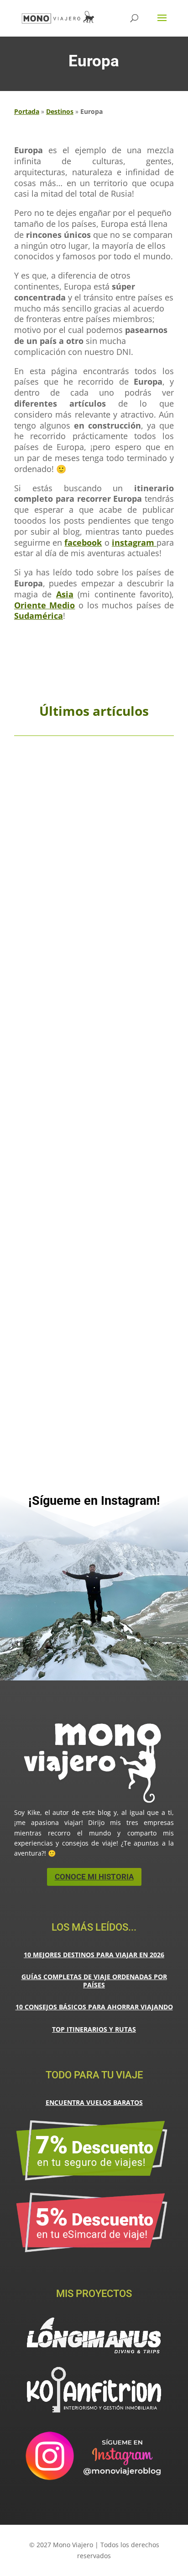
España (113, 906)
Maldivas (144, 1357)
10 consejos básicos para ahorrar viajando (94, 2007)
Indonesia (44, 1357)
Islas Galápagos (85, 1357)
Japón (120, 1357)
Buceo (83, 1351)
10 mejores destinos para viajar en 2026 (94, 1955)
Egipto (99, 1124)
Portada (27, 111)
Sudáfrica (106, 1364)
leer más (94, 947)
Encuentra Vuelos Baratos (94, 2102)
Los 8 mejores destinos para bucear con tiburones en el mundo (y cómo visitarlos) (94, 1337)
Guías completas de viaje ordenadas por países (94, 1981)
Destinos (60, 111)
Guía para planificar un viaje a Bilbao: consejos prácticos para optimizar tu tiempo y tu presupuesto (94, 888)
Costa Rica (110, 1351)
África (78, 1124)
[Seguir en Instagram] (94, 1523)
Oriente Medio (45, 605)
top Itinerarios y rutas (94, 2029)
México (78, 1364)
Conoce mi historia (94, 1877)
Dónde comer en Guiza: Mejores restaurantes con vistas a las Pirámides (94, 1110)
